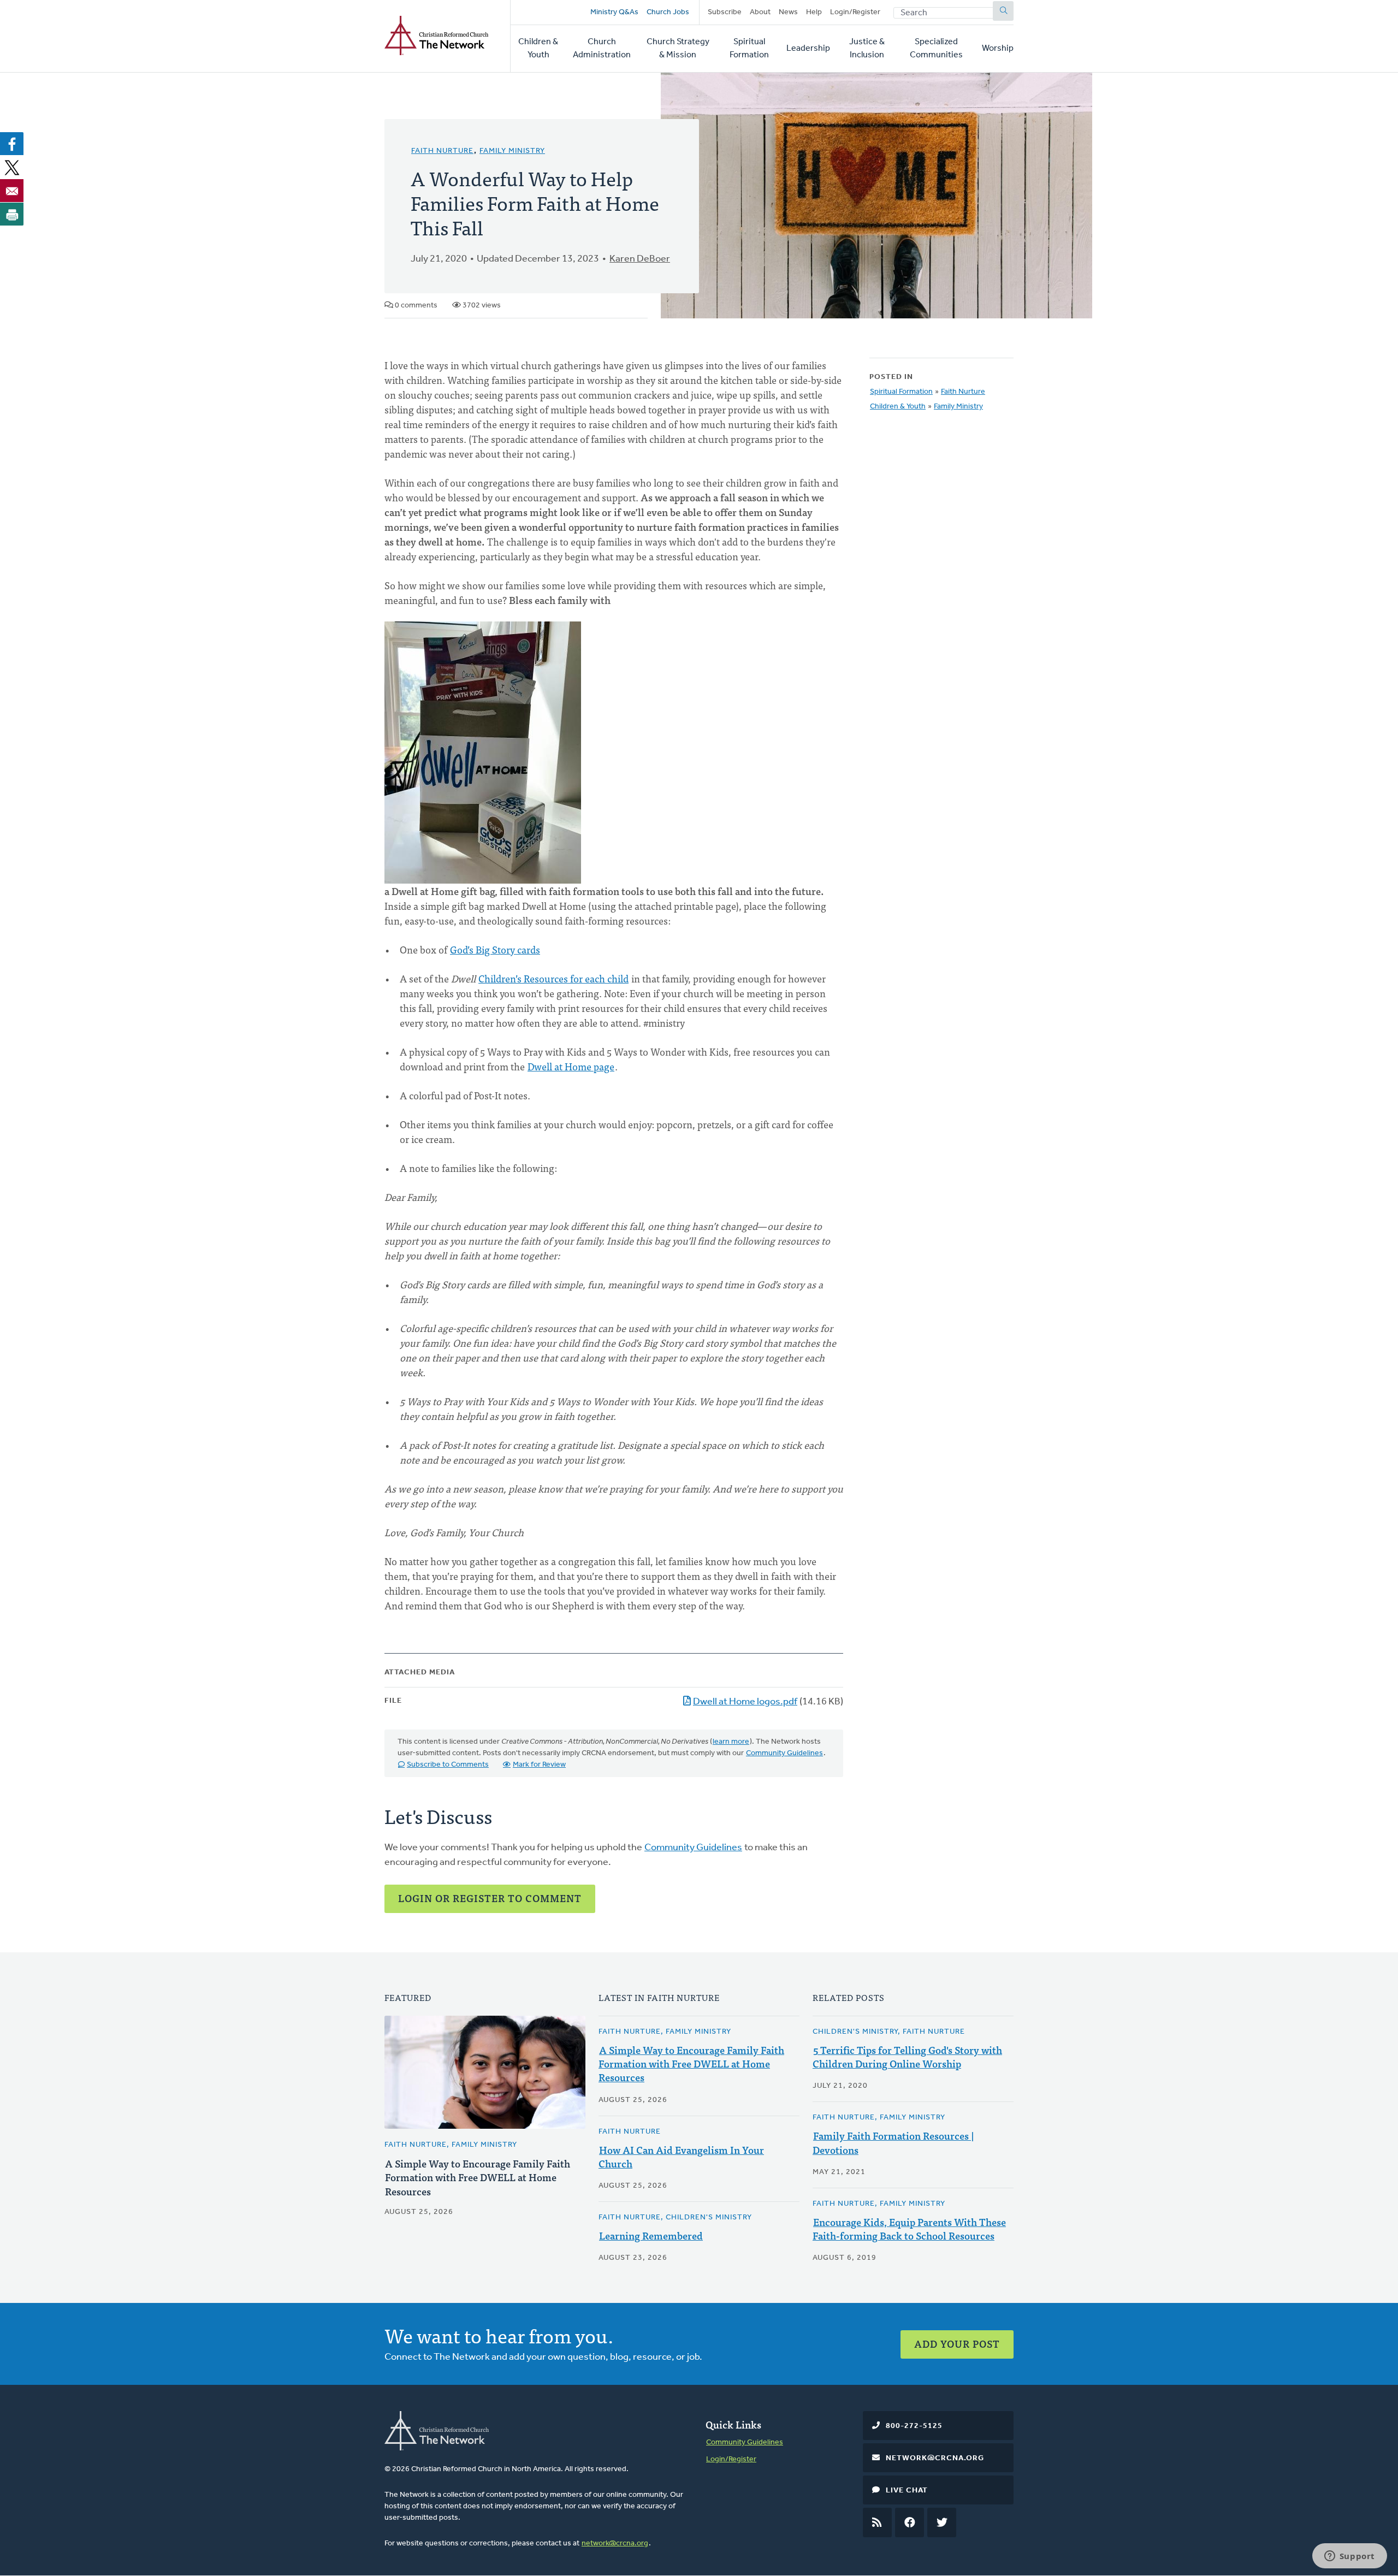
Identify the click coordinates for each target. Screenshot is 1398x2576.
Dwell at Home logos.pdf (745, 1702)
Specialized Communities (936, 49)
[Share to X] (12, 167)
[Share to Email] (12, 191)
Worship (998, 49)
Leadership (808, 49)
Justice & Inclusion (867, 49)
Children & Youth (538, 49)
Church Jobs (668, 12)
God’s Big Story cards (495, 949)
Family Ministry (512, 151)
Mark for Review (539, 1765)
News (788, 12)
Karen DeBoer (640, 259)
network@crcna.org (615, 2544)
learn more (731, 1742)
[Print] (12, 214)
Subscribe (725, 12)
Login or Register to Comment (490, 1898)
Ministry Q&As (614, 12)
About (760, 12)
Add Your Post (957, 2344)
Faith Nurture (442, 151)
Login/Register (855, 12)
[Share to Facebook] (12, 144)
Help (814, 12)
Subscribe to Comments (448, 1765)
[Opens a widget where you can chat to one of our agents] (1349, 2557)
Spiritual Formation (749, 49)
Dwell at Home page (571, 1066)
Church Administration (602, 49)
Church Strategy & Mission (678, 49)
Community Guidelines (784, 1753)
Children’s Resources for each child (553, 978)
